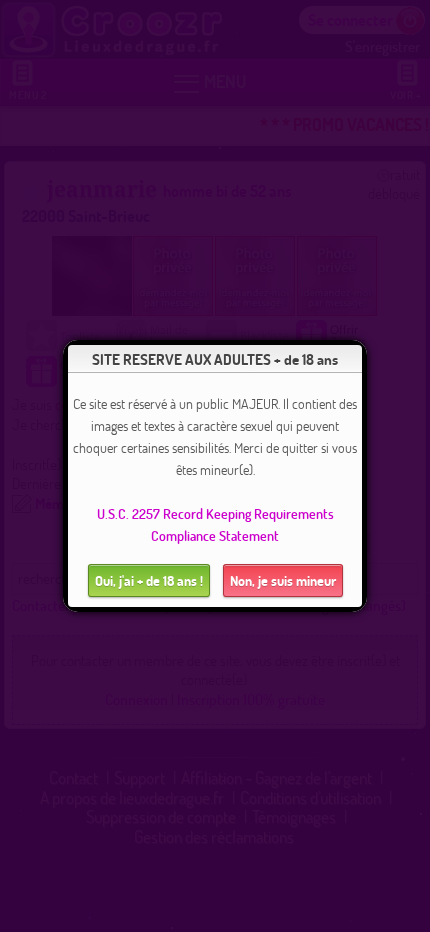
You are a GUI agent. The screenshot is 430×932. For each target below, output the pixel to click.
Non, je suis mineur (283, 580)
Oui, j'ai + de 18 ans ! (149, 580)
